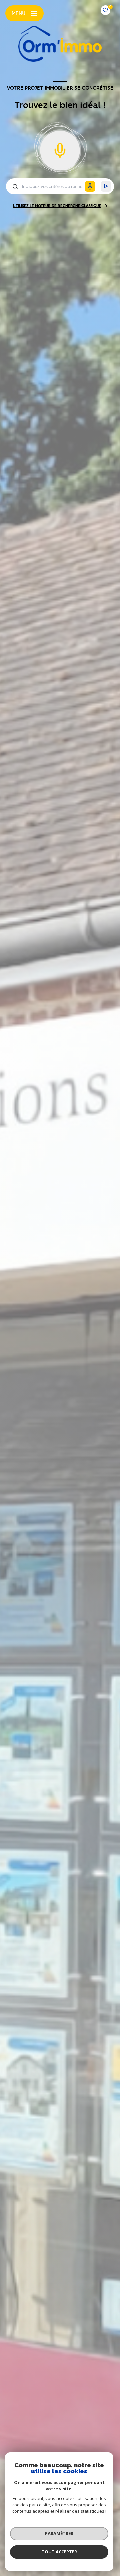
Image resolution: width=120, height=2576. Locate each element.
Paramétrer (59, 2533)
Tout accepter (59, 2552)
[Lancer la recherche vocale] (60, 149)
